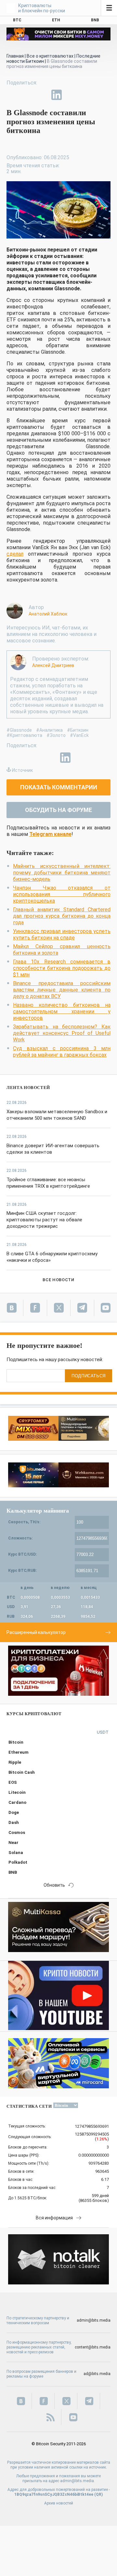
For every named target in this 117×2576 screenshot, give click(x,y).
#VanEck (79, 735)
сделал (15, 554)
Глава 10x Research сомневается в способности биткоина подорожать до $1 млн (62, 968)
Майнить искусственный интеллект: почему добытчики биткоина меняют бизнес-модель (62, 873)
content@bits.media (93, 2347)
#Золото (56, 735)
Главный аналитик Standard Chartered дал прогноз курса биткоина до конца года (62, 916)
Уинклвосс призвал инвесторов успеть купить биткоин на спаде (62, 934)
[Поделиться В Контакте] (71, 95)
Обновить (54, 1885)
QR (99, 2494)
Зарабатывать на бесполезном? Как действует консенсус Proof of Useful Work (62, 1033)
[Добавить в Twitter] (27, 95)
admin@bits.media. (78, 2481)
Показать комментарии (59, 787)
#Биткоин (78, 730)
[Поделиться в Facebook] (12, 95)
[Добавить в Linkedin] (57, 95)
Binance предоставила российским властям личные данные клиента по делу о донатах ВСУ (62, 990)
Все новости (58, 1280)
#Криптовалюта (24, 735)
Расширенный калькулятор (36, 1632)
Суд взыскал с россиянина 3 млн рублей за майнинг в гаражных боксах (62, 1052)
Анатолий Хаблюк (48, 614)
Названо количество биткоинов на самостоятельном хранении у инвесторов (62, 1011)
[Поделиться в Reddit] (86, 95)
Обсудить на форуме (58, 810)
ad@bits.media (97, 2374)
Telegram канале (50, 834)
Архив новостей (59, 2503)
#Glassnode (19, 730)
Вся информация (54, 2218)
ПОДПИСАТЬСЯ (89, 1376)
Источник (22, 770)
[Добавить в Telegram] (42, 95)
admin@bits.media (94, 2320)
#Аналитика (49, 730)
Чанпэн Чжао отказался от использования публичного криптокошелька (62, 894)
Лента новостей (28, 1088)
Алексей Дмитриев (53, 665)
